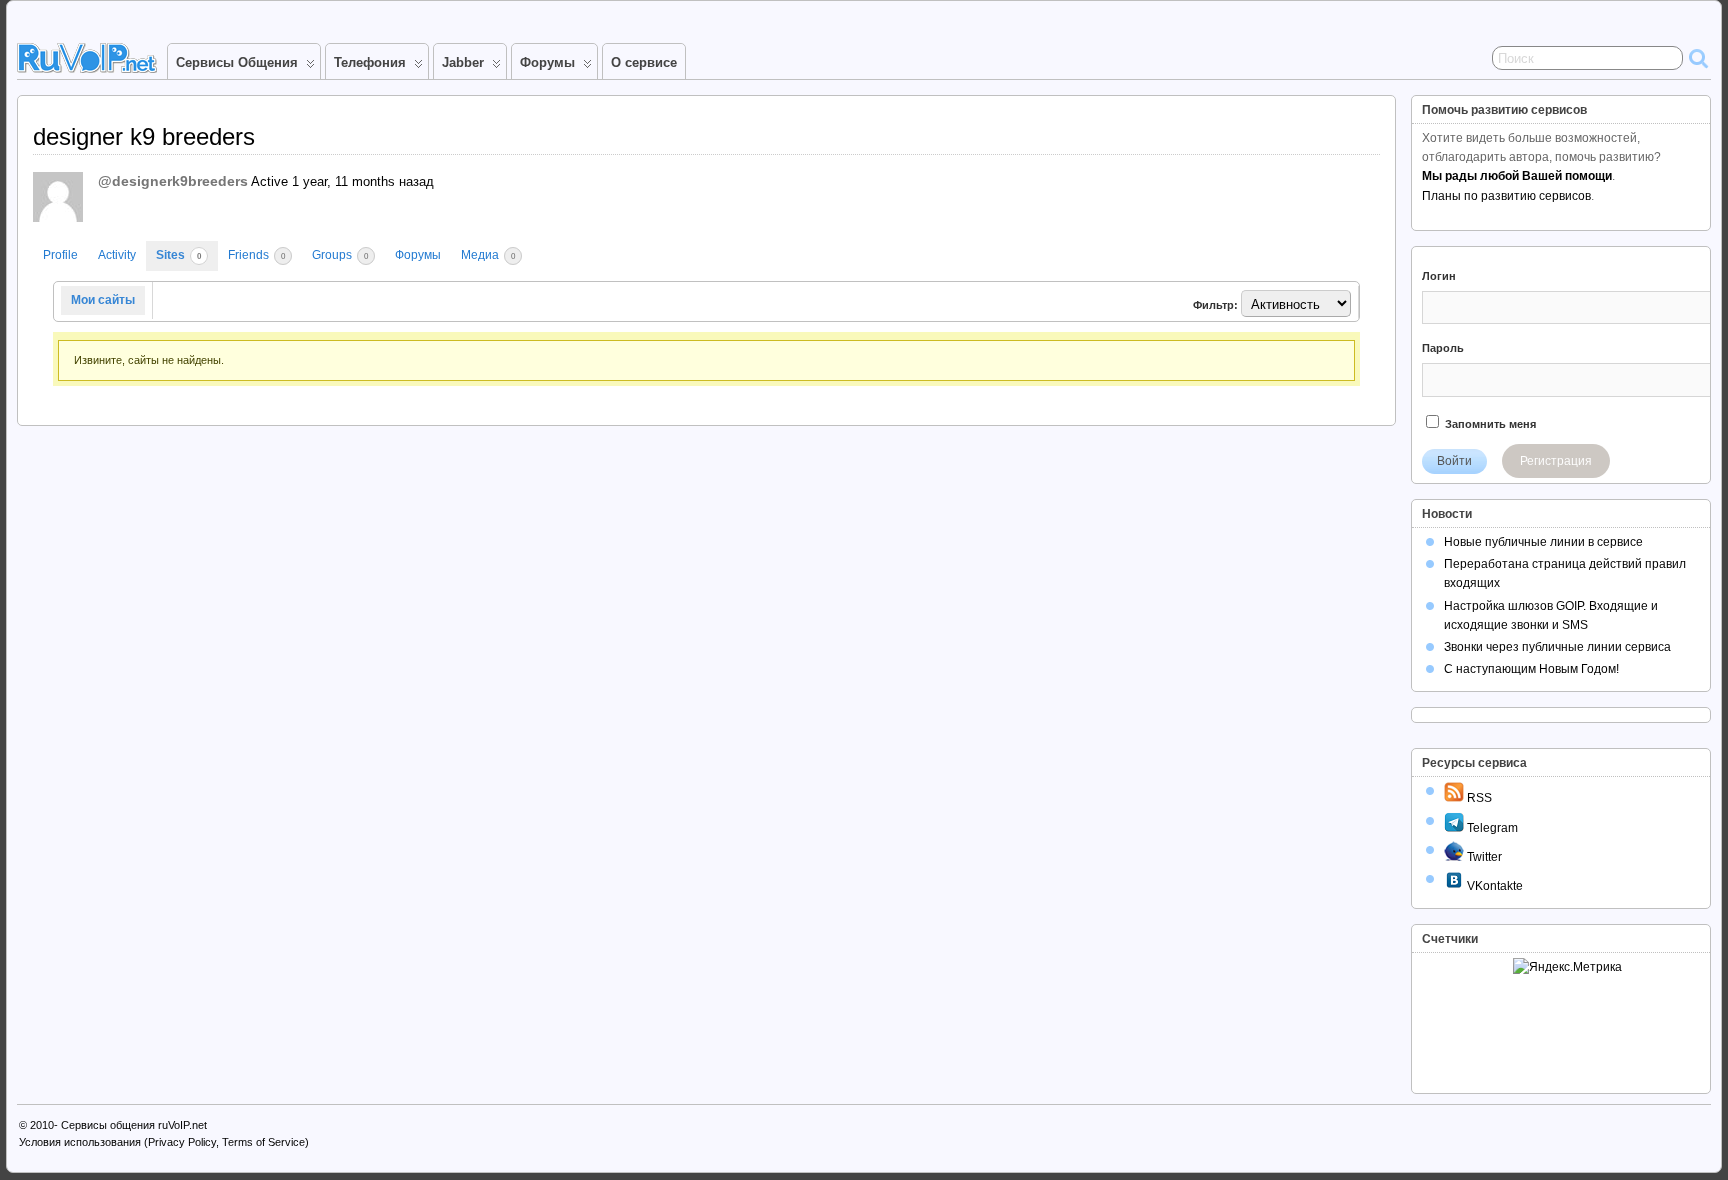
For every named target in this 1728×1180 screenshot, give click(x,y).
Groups (340, 255)
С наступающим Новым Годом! (1531, 669)
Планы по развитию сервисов (1506, 196)
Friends (256, 255)
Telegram (1491, 828)
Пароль (1443, 348)
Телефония (370, 62)
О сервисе (644, 62)
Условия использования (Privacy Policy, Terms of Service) (164, 1142)
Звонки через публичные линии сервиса (1557, 647)
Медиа (488, 255)
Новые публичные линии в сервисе (1543, 542)
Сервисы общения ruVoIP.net (134, 1125)
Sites (178, 255)
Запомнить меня (1489, 424)
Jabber (463, 62)
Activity (117, 255)
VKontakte (1493, 886)
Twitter (1483, 857)
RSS (1478, 798)
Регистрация (1556, 461)
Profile (60, 255)
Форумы (547, 62)
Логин (1439, 276)
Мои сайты (103, 300)
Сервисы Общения (237, 62)
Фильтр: (1215, 305)
